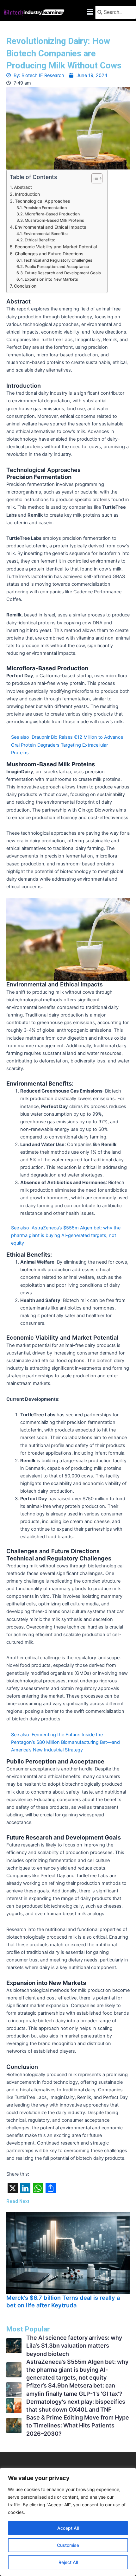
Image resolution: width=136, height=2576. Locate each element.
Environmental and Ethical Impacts (50, 227)
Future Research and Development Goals (63, 273)
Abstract (23, 187)
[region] (68, 2522)
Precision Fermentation (45, 208)
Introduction (27, 194)
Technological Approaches (42, 201)
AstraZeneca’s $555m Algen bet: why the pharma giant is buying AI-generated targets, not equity (77, 2370)
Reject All (68, 2562)
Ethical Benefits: (40, 240)
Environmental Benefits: (46, 234)
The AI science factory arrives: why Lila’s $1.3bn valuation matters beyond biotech (74, 2346)
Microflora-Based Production (52, 214)
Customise (68, 2545)
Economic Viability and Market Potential (56, 247)
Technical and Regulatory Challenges (58, 260)
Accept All (68, 2528)
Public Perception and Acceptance (57, 267)
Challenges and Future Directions (49, 254)
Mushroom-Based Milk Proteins (54, 220)
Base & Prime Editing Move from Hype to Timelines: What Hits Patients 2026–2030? (78, 2425)
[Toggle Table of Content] (94, 178)
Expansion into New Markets (51, 279)
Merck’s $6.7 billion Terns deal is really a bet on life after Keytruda (63, 2301)
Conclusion (25, 286)
